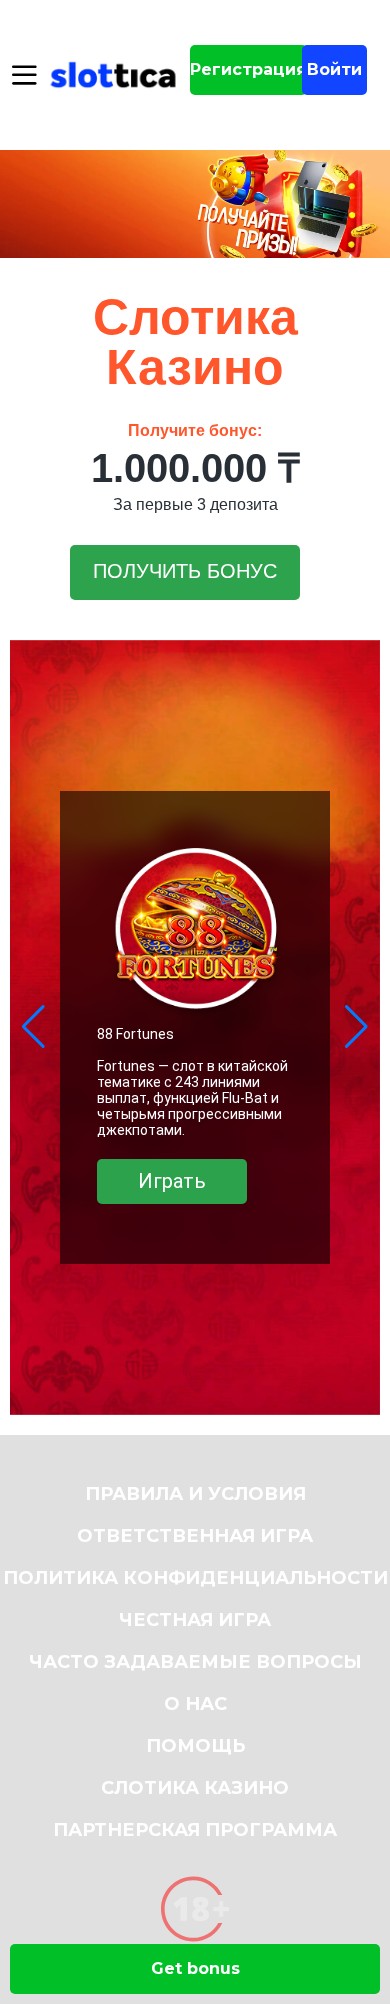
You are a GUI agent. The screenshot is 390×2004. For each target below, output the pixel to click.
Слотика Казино (195, 1788)
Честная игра (195, 1620)
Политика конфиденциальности (195, 1578)
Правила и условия (195, 1494)
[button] (33, 1027)
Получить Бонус (185, 571)
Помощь (195, 1746)
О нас (195, 1704)
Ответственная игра (195, 1536)
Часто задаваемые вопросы (195, 1662)
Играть (172, 1181)
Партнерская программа (195, 1830)
